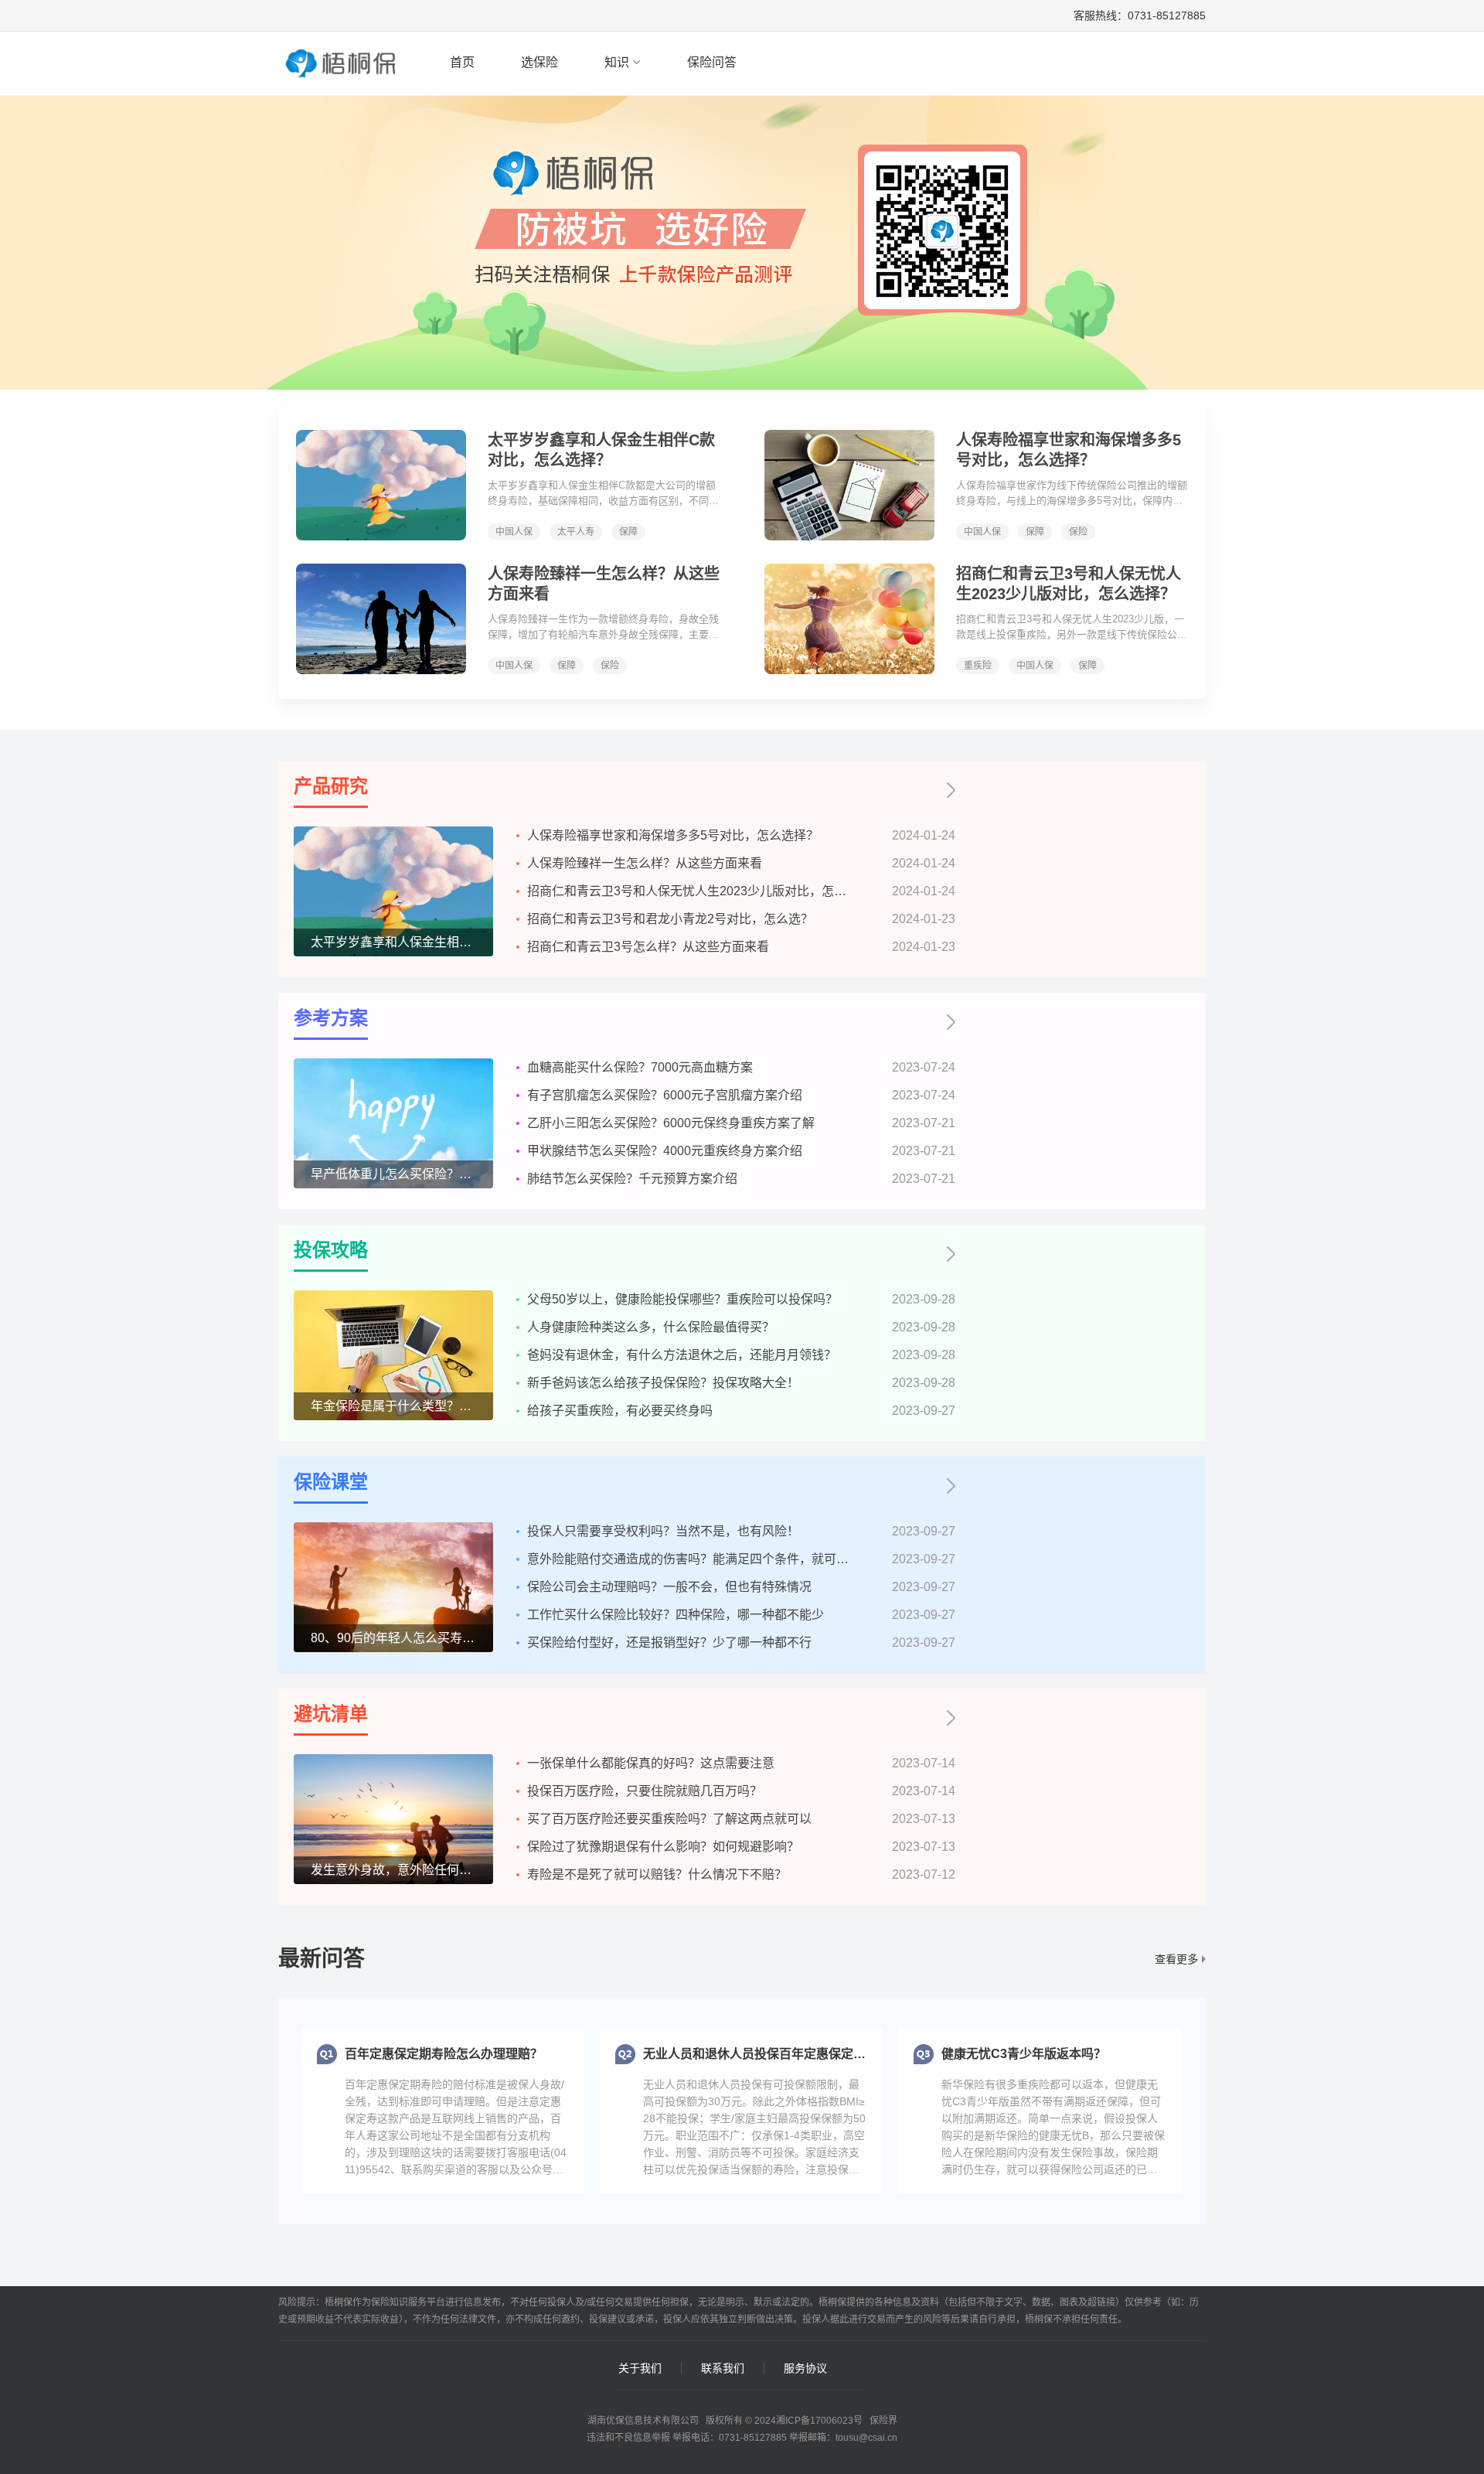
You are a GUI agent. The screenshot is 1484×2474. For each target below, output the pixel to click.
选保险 (539, 62)
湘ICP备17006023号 (819, 2421)
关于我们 (640, 2368)
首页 (462, 62)
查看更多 (1176, 1959)
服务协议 (805, 2368)
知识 (617, 62)
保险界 (883, 2421)
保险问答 (712, 62)
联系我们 (723, 2368)
